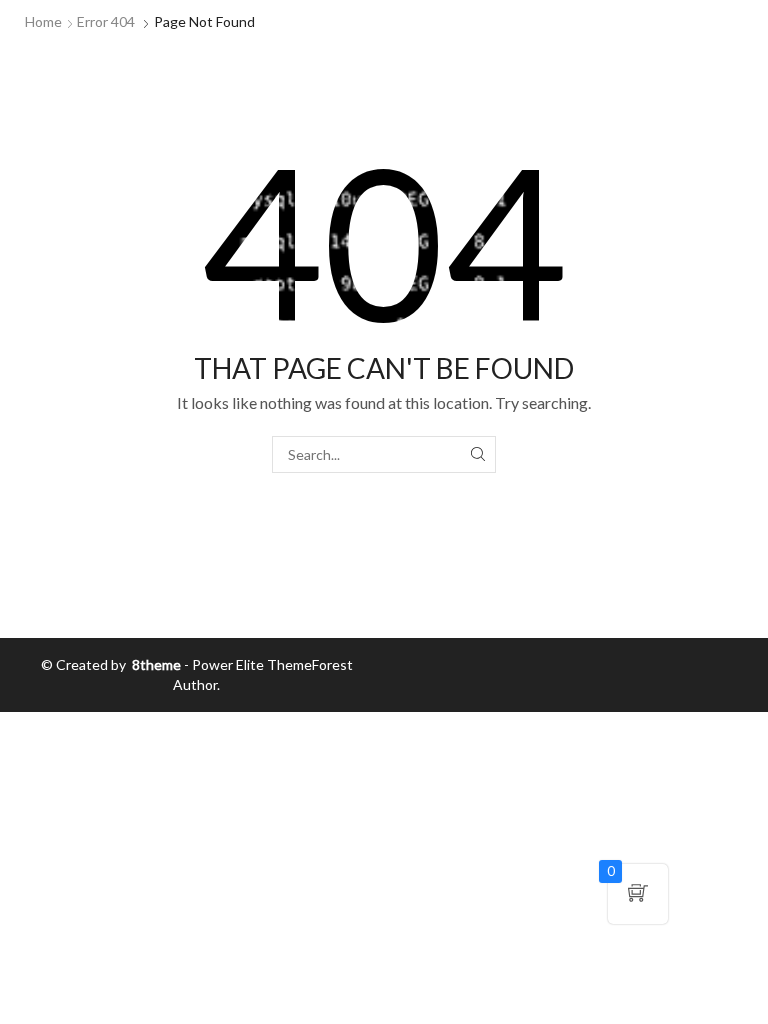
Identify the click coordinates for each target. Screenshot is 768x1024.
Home (43, 21)
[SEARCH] (477, 454)
